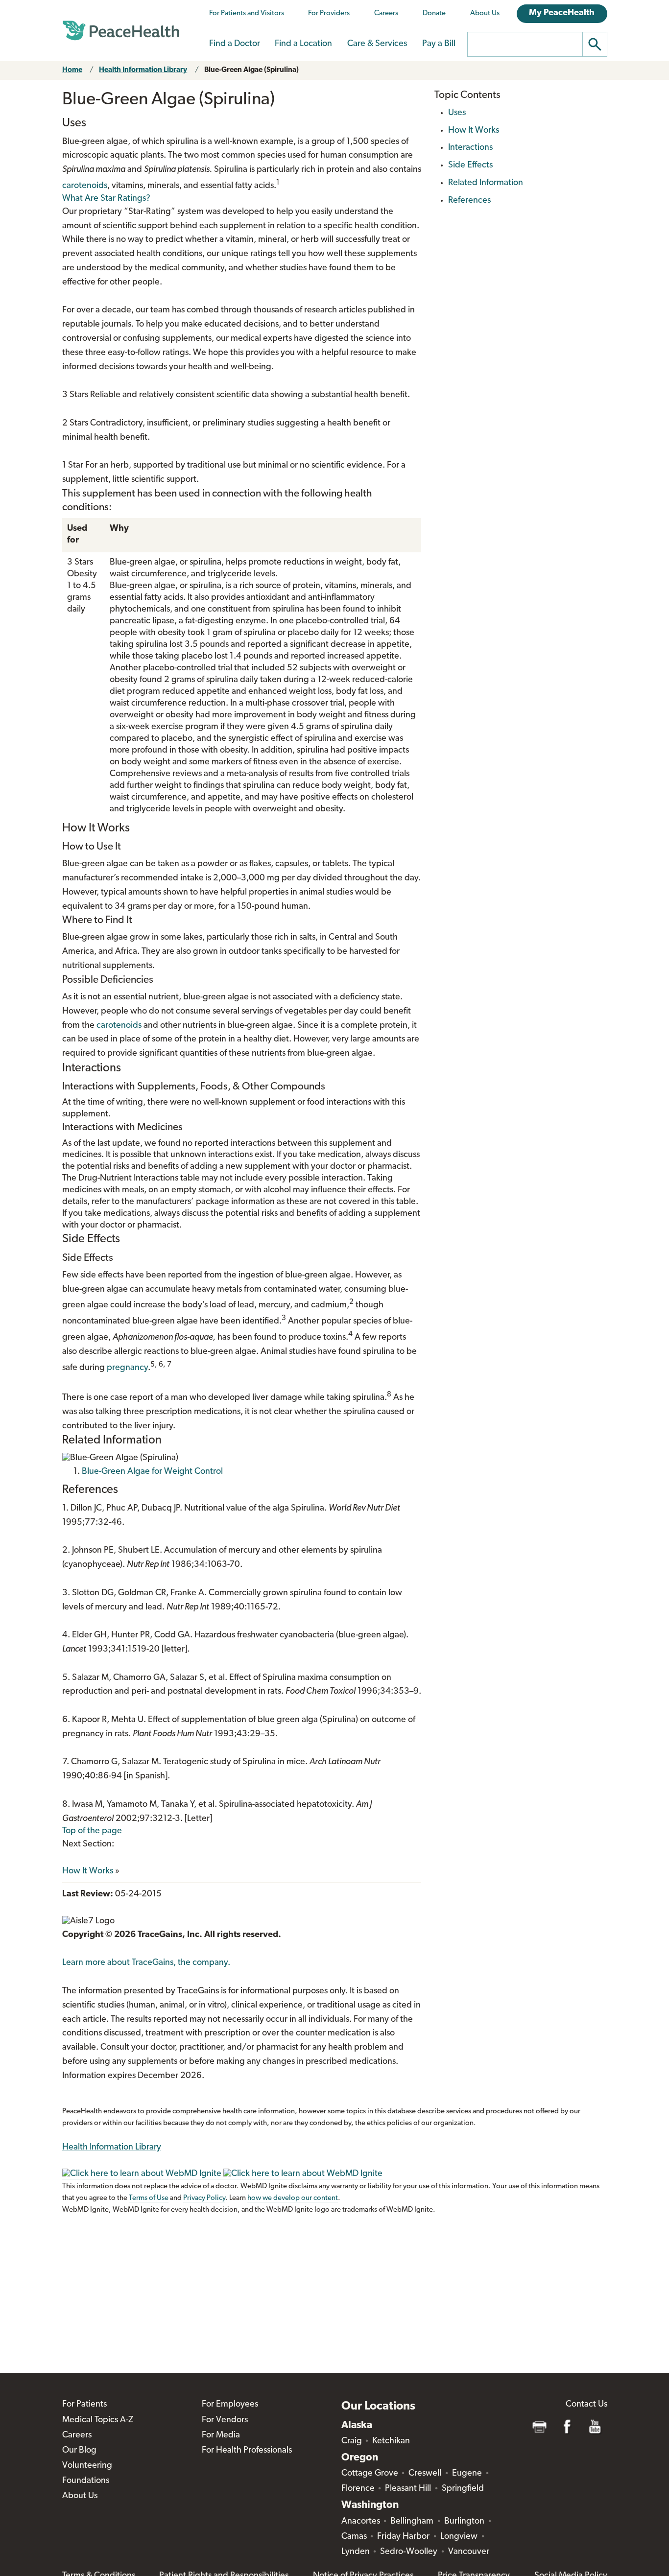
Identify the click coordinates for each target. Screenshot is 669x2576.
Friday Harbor (403, 2537)
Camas (354, 2537)
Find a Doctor (235, 44)
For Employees (230, 2405)
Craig (352, 2441)
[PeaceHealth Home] (121, 31)
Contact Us (586, 2405)
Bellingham (412, 2522)
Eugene (467, 2474)
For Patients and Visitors (247, 13)
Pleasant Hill (408, 2489)
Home (72, 70)
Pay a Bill (439, 44)
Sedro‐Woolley (409, 2552)
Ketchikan (391, 2441)
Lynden (356, 2552)
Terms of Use (149, 2198)
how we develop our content (293, 2198)
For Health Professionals (247, 2451)
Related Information (486, 183)
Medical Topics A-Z (98, 2420)
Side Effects (470, 165)
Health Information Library (143, 70)
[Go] (595, 44)
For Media (221, 2435)
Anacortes (361, 2522)
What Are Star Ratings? (106, 199)
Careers (386, 13)
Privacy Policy (204, 2198)
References (469, 201)
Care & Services (377, 44)
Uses (457, 113)
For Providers (329, 13)
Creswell (425, 2474)
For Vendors (225, 2420)
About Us (485, 13)
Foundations (86, 2481)
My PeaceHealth (562, 13)
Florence (358, 2489)
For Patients (84, 2405)
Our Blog (79, 2451)
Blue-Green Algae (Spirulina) (251, 70)
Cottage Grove (370, 2474)
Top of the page (92, 1831)
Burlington (464, 2522)
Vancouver (469, 2552)
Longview (459, 2537)
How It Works (88, 1871)
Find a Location (303, 44)
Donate (434, 13)
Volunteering (87, 2466)
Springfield (463, 2489)
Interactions (470, 148)
